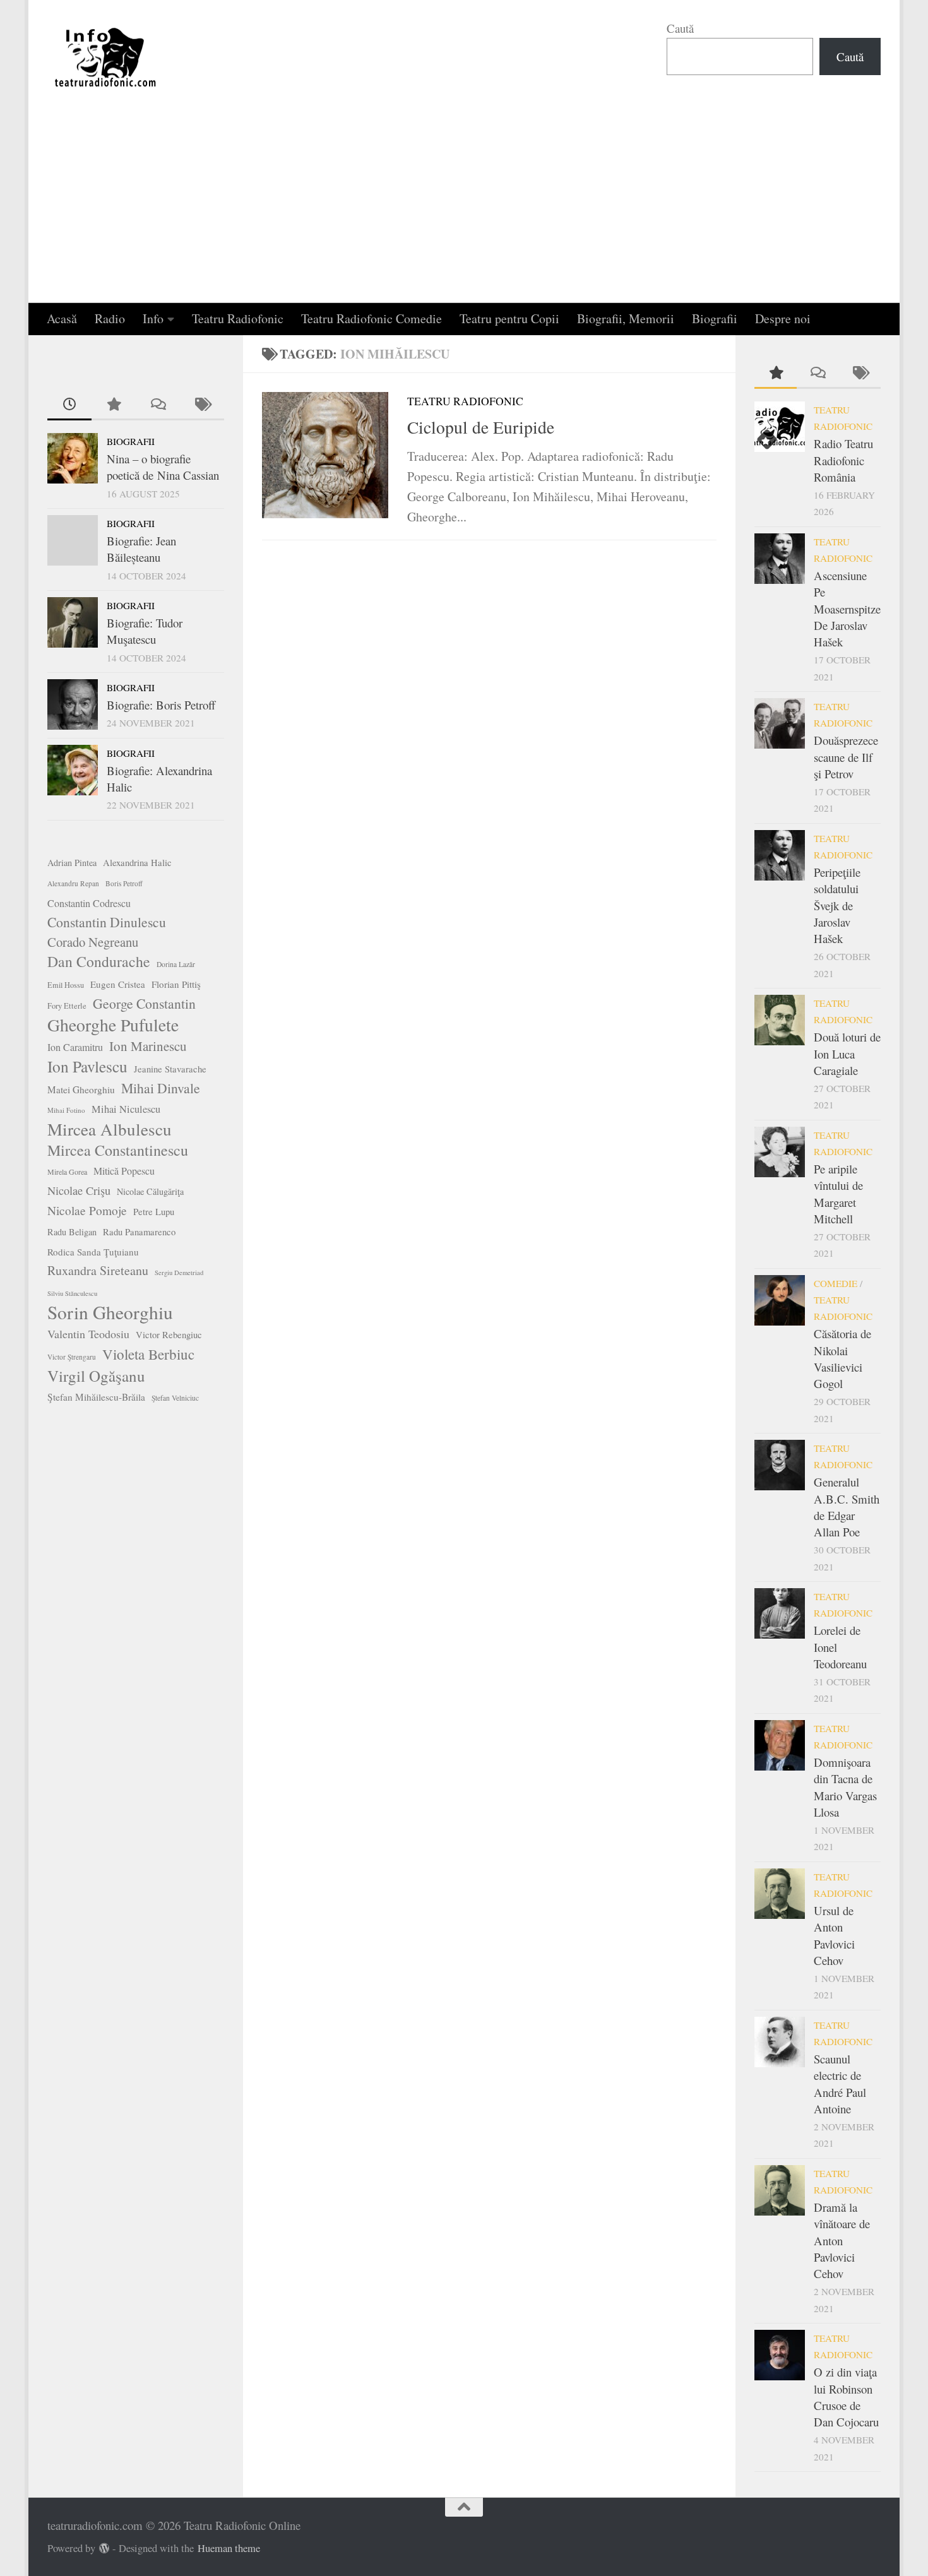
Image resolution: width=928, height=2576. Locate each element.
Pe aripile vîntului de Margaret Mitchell (838, 1194)
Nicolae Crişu (79, 1190)
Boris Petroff (124, 883)
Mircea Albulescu (110, 1129)
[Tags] (202, 405)
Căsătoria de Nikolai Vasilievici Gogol (842, 1358)
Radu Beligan (72, 1232)
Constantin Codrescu (89, 903)
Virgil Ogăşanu (96, 1376)
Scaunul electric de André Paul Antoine (840, 2084)
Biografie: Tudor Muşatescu (145, 631)
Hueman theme (229, 2548)
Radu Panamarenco (139, 1232)
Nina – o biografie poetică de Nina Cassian (163, 467)
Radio (110, 318)
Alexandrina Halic (137, 863)
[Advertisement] (464, 208)
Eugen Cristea (118, 984)
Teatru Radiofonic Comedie (372, 318)
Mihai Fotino (66, 1110)
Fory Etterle (67, 1006)
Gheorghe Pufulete (113, 1025)
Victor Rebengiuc (169, 1335)
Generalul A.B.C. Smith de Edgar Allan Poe (847, 1507)
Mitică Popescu (124, 1171)
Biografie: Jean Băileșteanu (141, 549)
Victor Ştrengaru (72, 1357)
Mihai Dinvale (161, 1088)
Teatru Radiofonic (238, 318)
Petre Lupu (154, 1212)
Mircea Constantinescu (118, 1150)
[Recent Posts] (69, 405)
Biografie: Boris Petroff (161, 705)
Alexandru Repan (73, 883)
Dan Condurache (99, 961)
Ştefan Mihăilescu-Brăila (96, 1397)
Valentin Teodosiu (88, 1334)
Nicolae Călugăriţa (150, 1191)
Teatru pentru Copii (509, 318)
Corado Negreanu (93, 942)
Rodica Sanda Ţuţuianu (93, 1252)
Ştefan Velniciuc (175, 1398)
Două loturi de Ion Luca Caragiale (847, 1054)
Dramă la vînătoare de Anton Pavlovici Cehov (842, 2240)
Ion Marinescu (148, 1046)
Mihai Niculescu (126, 1109)
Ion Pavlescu (87, 1066)
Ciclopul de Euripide (481, 427)
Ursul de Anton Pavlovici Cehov (834, 1935)
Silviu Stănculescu (72, 1293)
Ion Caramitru (75, 1047)
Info (153, 318)
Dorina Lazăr (176, 964)
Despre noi (783, 318)
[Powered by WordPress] (104, 2549)
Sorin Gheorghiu (110, 1312)
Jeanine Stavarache (170, 1069)
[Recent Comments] (158, 405)
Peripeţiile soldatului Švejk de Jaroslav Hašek (837, 905)
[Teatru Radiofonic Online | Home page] (106, 57)
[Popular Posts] (114, 405)
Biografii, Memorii (626, 318)
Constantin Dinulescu (107, 922)
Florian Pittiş (176, 984)
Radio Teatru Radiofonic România (843, 460)
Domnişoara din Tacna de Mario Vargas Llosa (845, 1787)
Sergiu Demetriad (179, 1273)
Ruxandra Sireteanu (98, 1270)
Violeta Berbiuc (148, 1354)
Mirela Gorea (67, 1172)
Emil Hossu (66, 985)
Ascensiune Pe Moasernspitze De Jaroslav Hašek (847, 608)
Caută (680, 28)
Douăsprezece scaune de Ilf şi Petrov (846, 757)
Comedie (836, 1283)
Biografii (715, 318)
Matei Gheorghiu (81, 1089)
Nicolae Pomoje (87, 1210)
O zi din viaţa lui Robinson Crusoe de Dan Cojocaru (846, 2397)
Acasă (62, 318)
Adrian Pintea (72, 863)
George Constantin (144, 1003)
